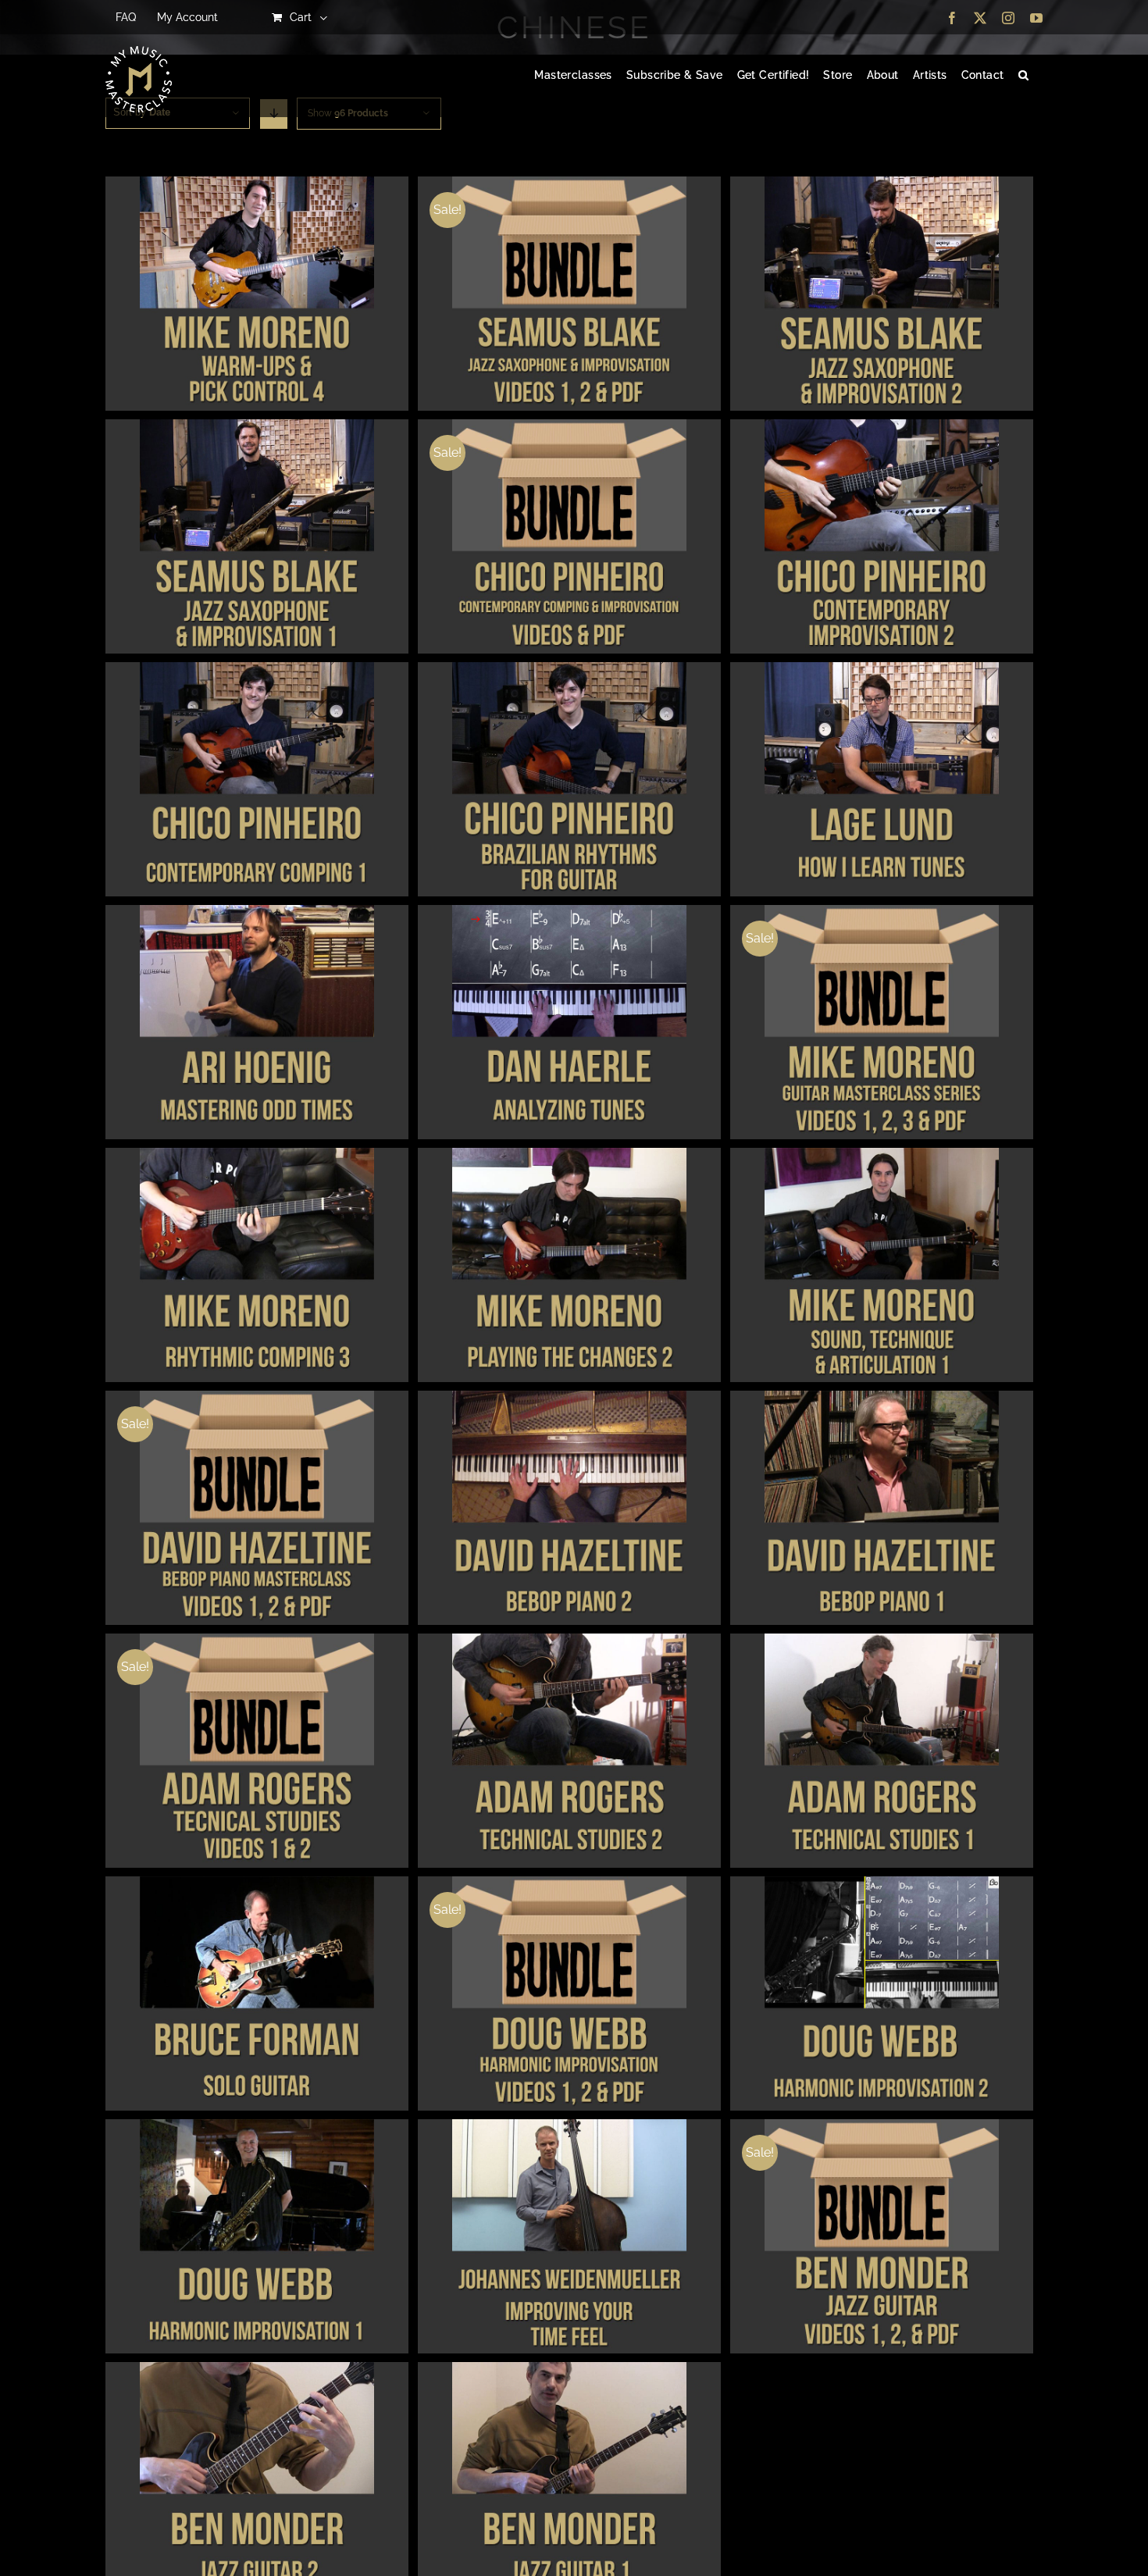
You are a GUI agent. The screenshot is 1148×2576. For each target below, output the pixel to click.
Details (257, 296)
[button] (1023, 76)
